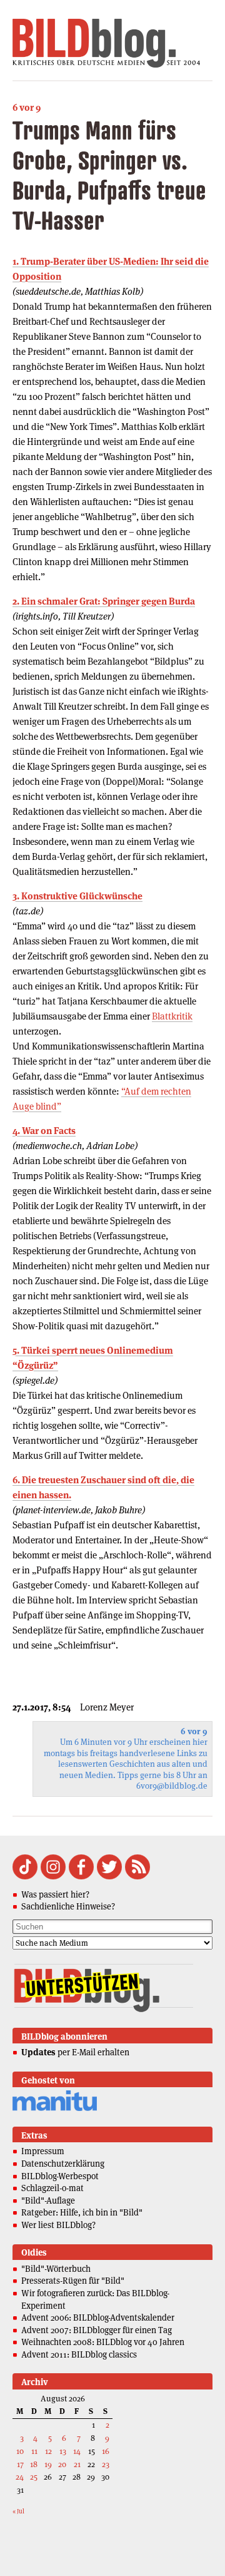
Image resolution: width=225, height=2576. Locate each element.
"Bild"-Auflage (48, 2200)
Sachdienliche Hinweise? (68, 1906)
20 (62, 2464)
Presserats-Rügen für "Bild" (73, 2281)
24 (20, 2477)
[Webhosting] (55, 2109)
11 (34, 2451)
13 (63, 2451)
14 (77, 2451)
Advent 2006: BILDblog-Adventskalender (98, 2318)
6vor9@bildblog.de (172, 1786)
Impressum (43, 2151)
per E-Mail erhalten (75, 2052)
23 (106, 2464)
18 (34, 2464)
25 (34, 2477)
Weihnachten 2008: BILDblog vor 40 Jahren (103, 2342)
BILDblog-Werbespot (60, 2176)
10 (20, 2451)
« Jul (18, 2511)
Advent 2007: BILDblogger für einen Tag (97, 2330)
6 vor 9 (27, 107)
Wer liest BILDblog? (58, 2225)
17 (20, 2464)
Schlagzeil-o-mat (52, 2188)
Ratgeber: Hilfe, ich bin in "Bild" (82, 2212)
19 (48, 2464)
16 (106, 2451)
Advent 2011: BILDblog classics (79, 2354)
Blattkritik (172, 1016)
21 (77, 2464)
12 (48, 2451)
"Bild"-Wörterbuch (56, 2269)
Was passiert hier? (55, 1894)
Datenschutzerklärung (63, 2164)
